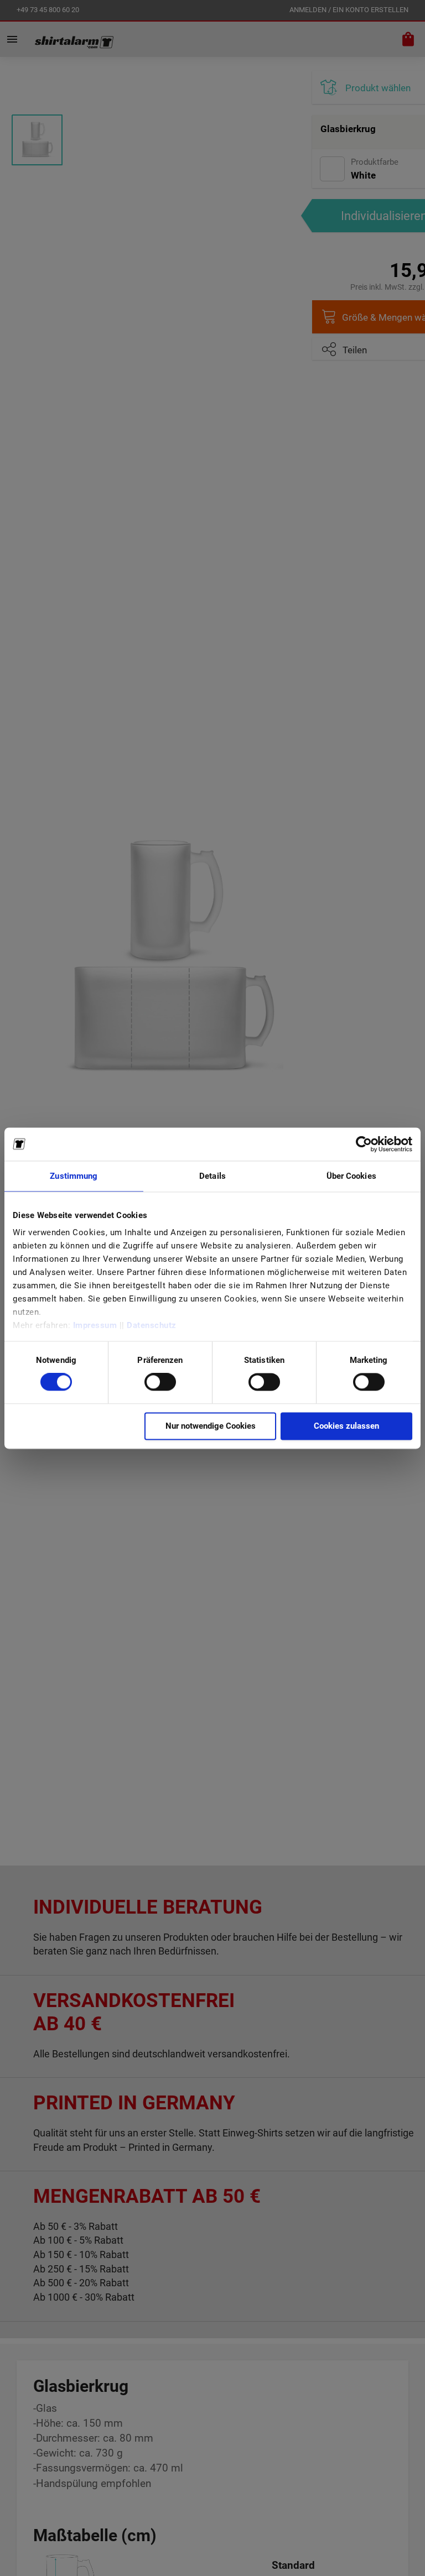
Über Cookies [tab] (351, 1176)
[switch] (160, 1383)
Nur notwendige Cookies (211, 1426)
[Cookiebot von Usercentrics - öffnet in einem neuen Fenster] (364, 1144)
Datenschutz (152, 1325)
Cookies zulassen (346, 1426)
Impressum (95, 1325)
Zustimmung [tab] (74, 1176)
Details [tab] (212, 1176)
